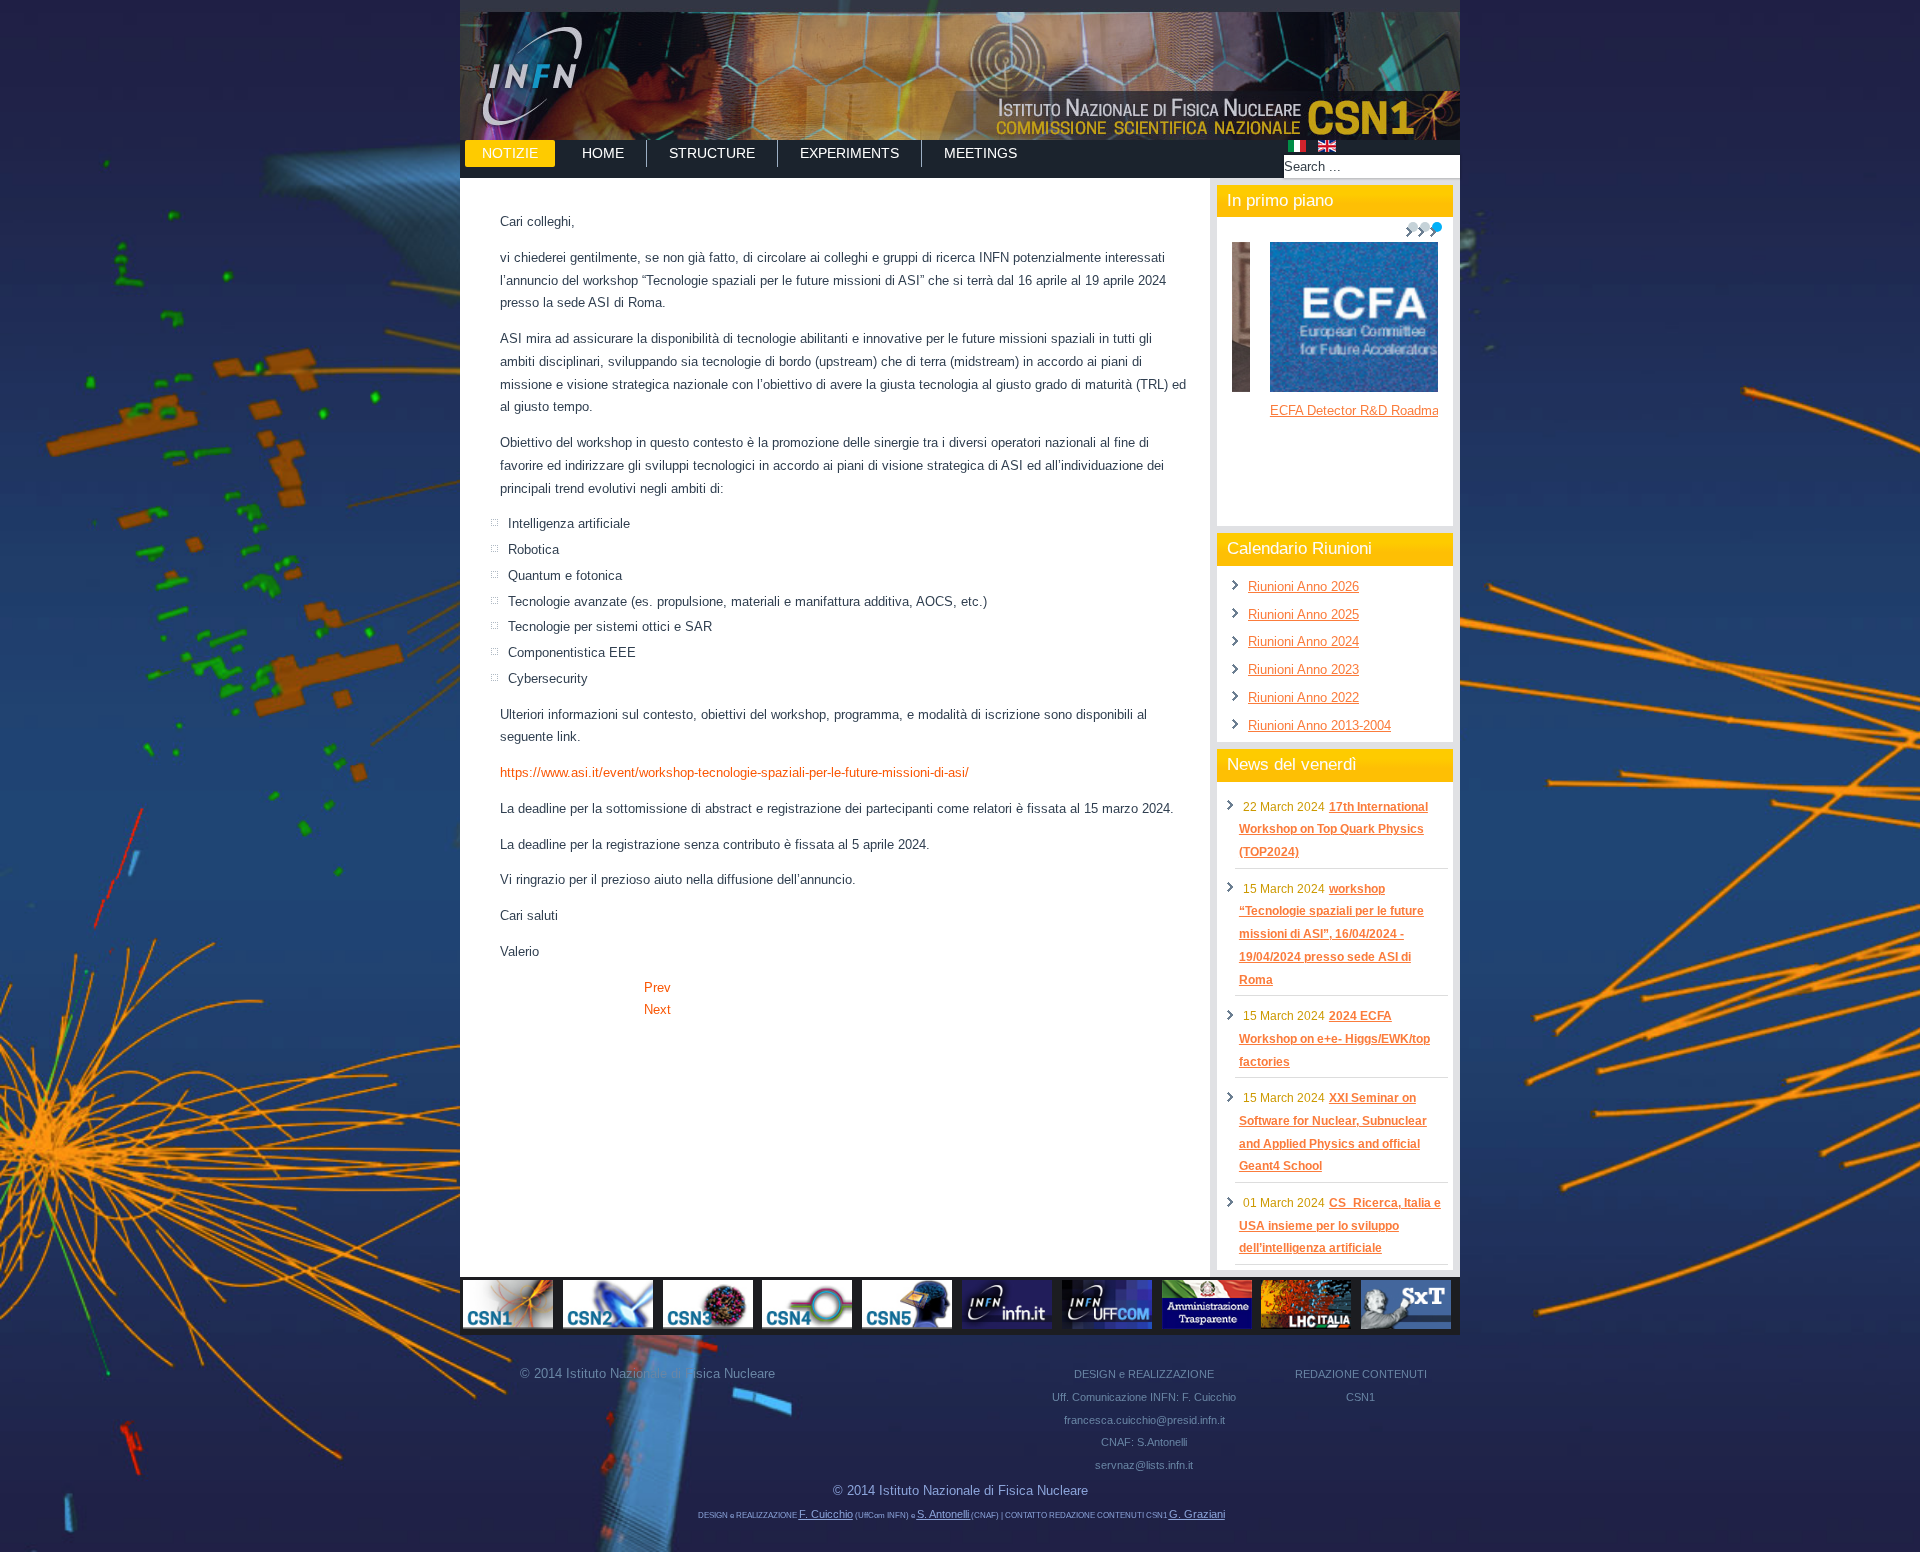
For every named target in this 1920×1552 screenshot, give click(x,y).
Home (603, 153)
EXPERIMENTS (849, 153)
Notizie (510, 153)
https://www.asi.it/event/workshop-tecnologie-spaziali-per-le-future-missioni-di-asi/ (734, 772)
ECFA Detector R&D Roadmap (1330, 410)
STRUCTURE (712, 153)
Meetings (980, 153)
